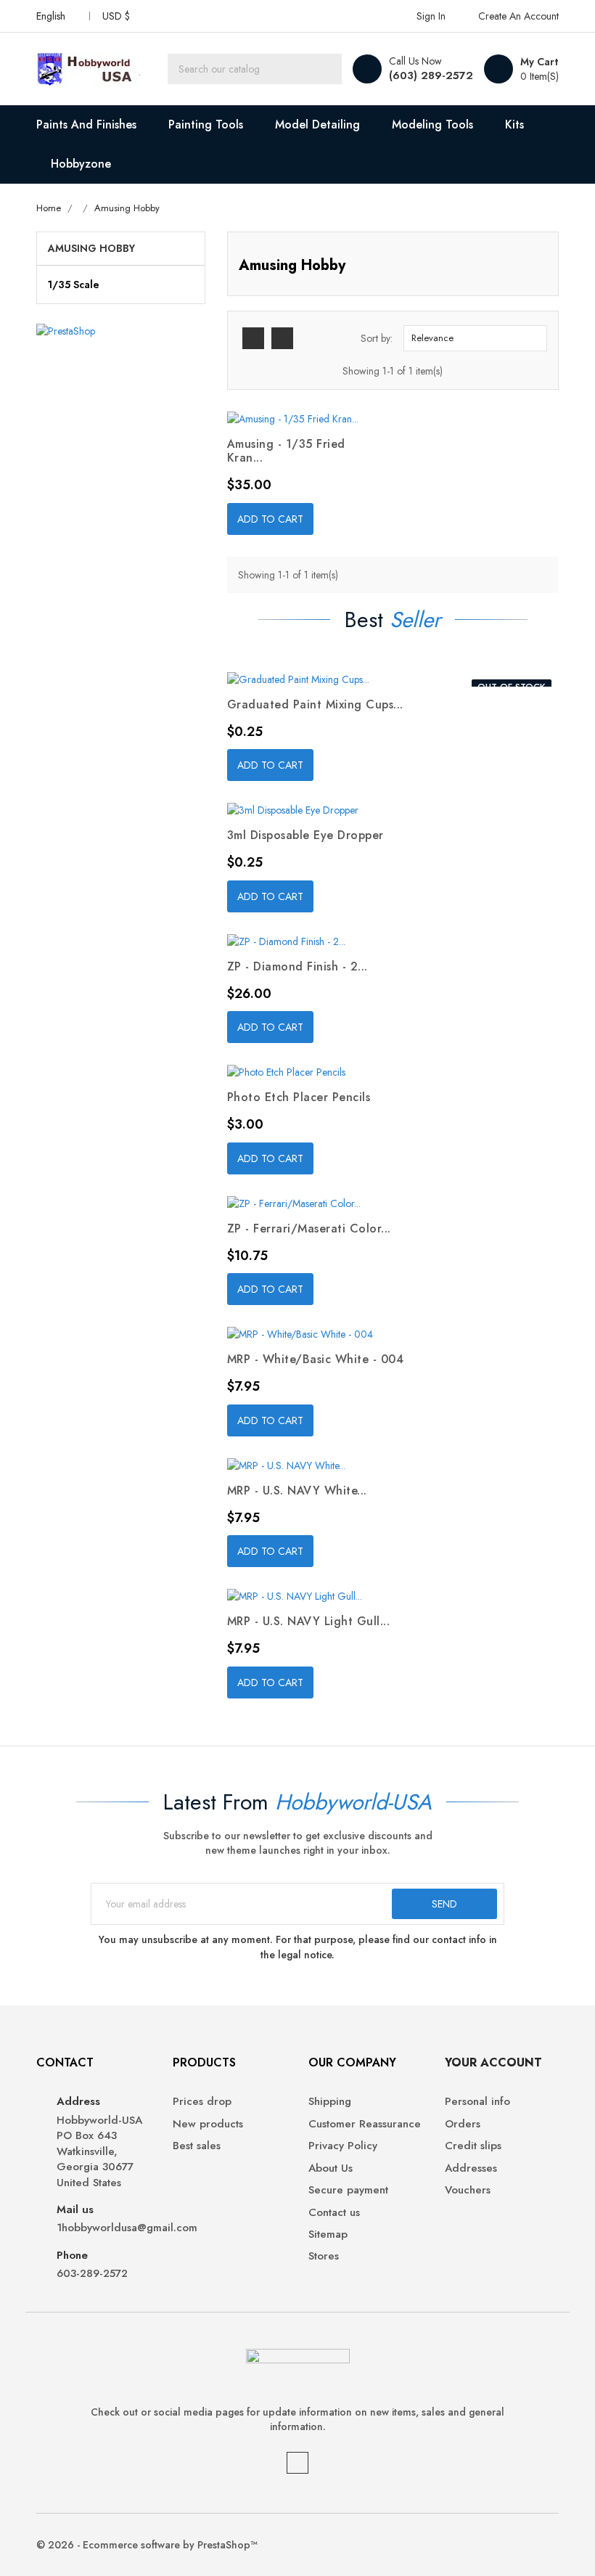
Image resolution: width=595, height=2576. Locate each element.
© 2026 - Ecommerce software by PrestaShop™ (147, 2545)
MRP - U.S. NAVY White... (297, 1491)
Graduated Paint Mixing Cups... (315, 704)
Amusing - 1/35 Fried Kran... (286, 451)
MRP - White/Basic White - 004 (316, 1359)
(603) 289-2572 (431, 75)
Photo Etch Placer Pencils (299, 1097)
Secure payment (348, 2190)
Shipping (330, 2102)
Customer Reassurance (365, 2124)
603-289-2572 (92, 2274)
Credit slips (473, 2146)
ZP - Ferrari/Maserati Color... (309, 1228)
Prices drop (202, 2102)
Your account (493, 2062)
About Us (331, 2168)
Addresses (471, 2168)
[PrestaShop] (66, 330)
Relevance (473, 338)
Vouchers (468, 2190)
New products (208, 2124)
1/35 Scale (74, 285)
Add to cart (270, 519)
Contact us (334, 2213)
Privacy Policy (343, 2146)
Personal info (477, 2102)
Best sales (197, 2146)
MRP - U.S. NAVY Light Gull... (309, 1621)
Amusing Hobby (91, 248)
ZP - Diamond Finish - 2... (297, 966)
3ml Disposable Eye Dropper (305, 835)
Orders (463, 2124)
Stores (324, 2256)
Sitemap (328, 2234)
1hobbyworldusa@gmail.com (104, 2228)
